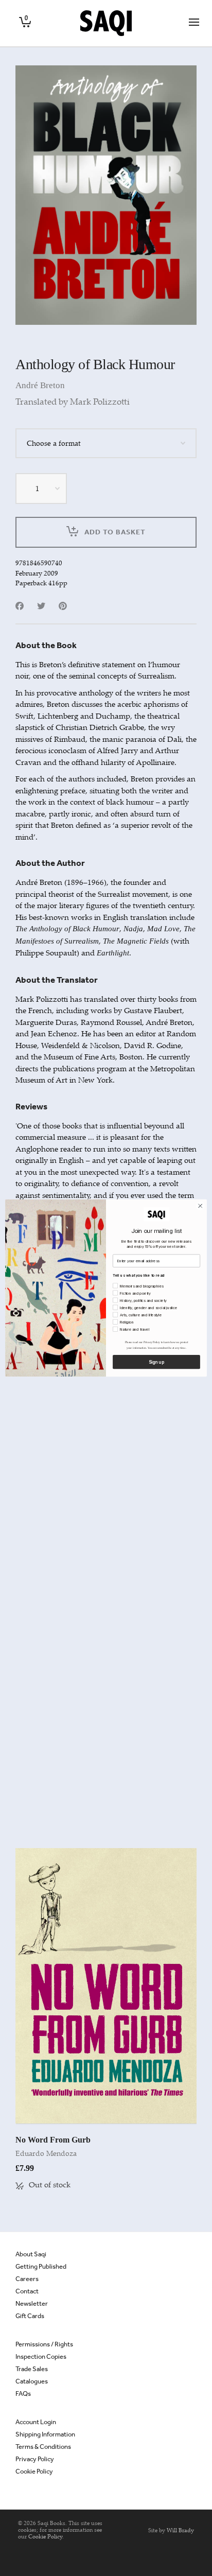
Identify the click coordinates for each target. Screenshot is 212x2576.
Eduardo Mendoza (46, 2153)
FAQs (23, 2394)
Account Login (36, 2422)
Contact (27, 2291)
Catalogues (32, 2381)
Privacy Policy (35, 2459)
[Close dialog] (200, 1206)
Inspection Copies (41, 2356)
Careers (27, 2279)
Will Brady (180, 2530)
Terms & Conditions (43, 2447)
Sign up (156, 1362)
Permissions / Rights (44, 2344)
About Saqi (31, 2254)
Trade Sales (32, 2369)
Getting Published (41, 2266)
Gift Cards (30, 2316)
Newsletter (32, 2303)
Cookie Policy (34, 2471)
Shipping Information (45, 2434)
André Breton (40, 385)
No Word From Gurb (53, 2140)
